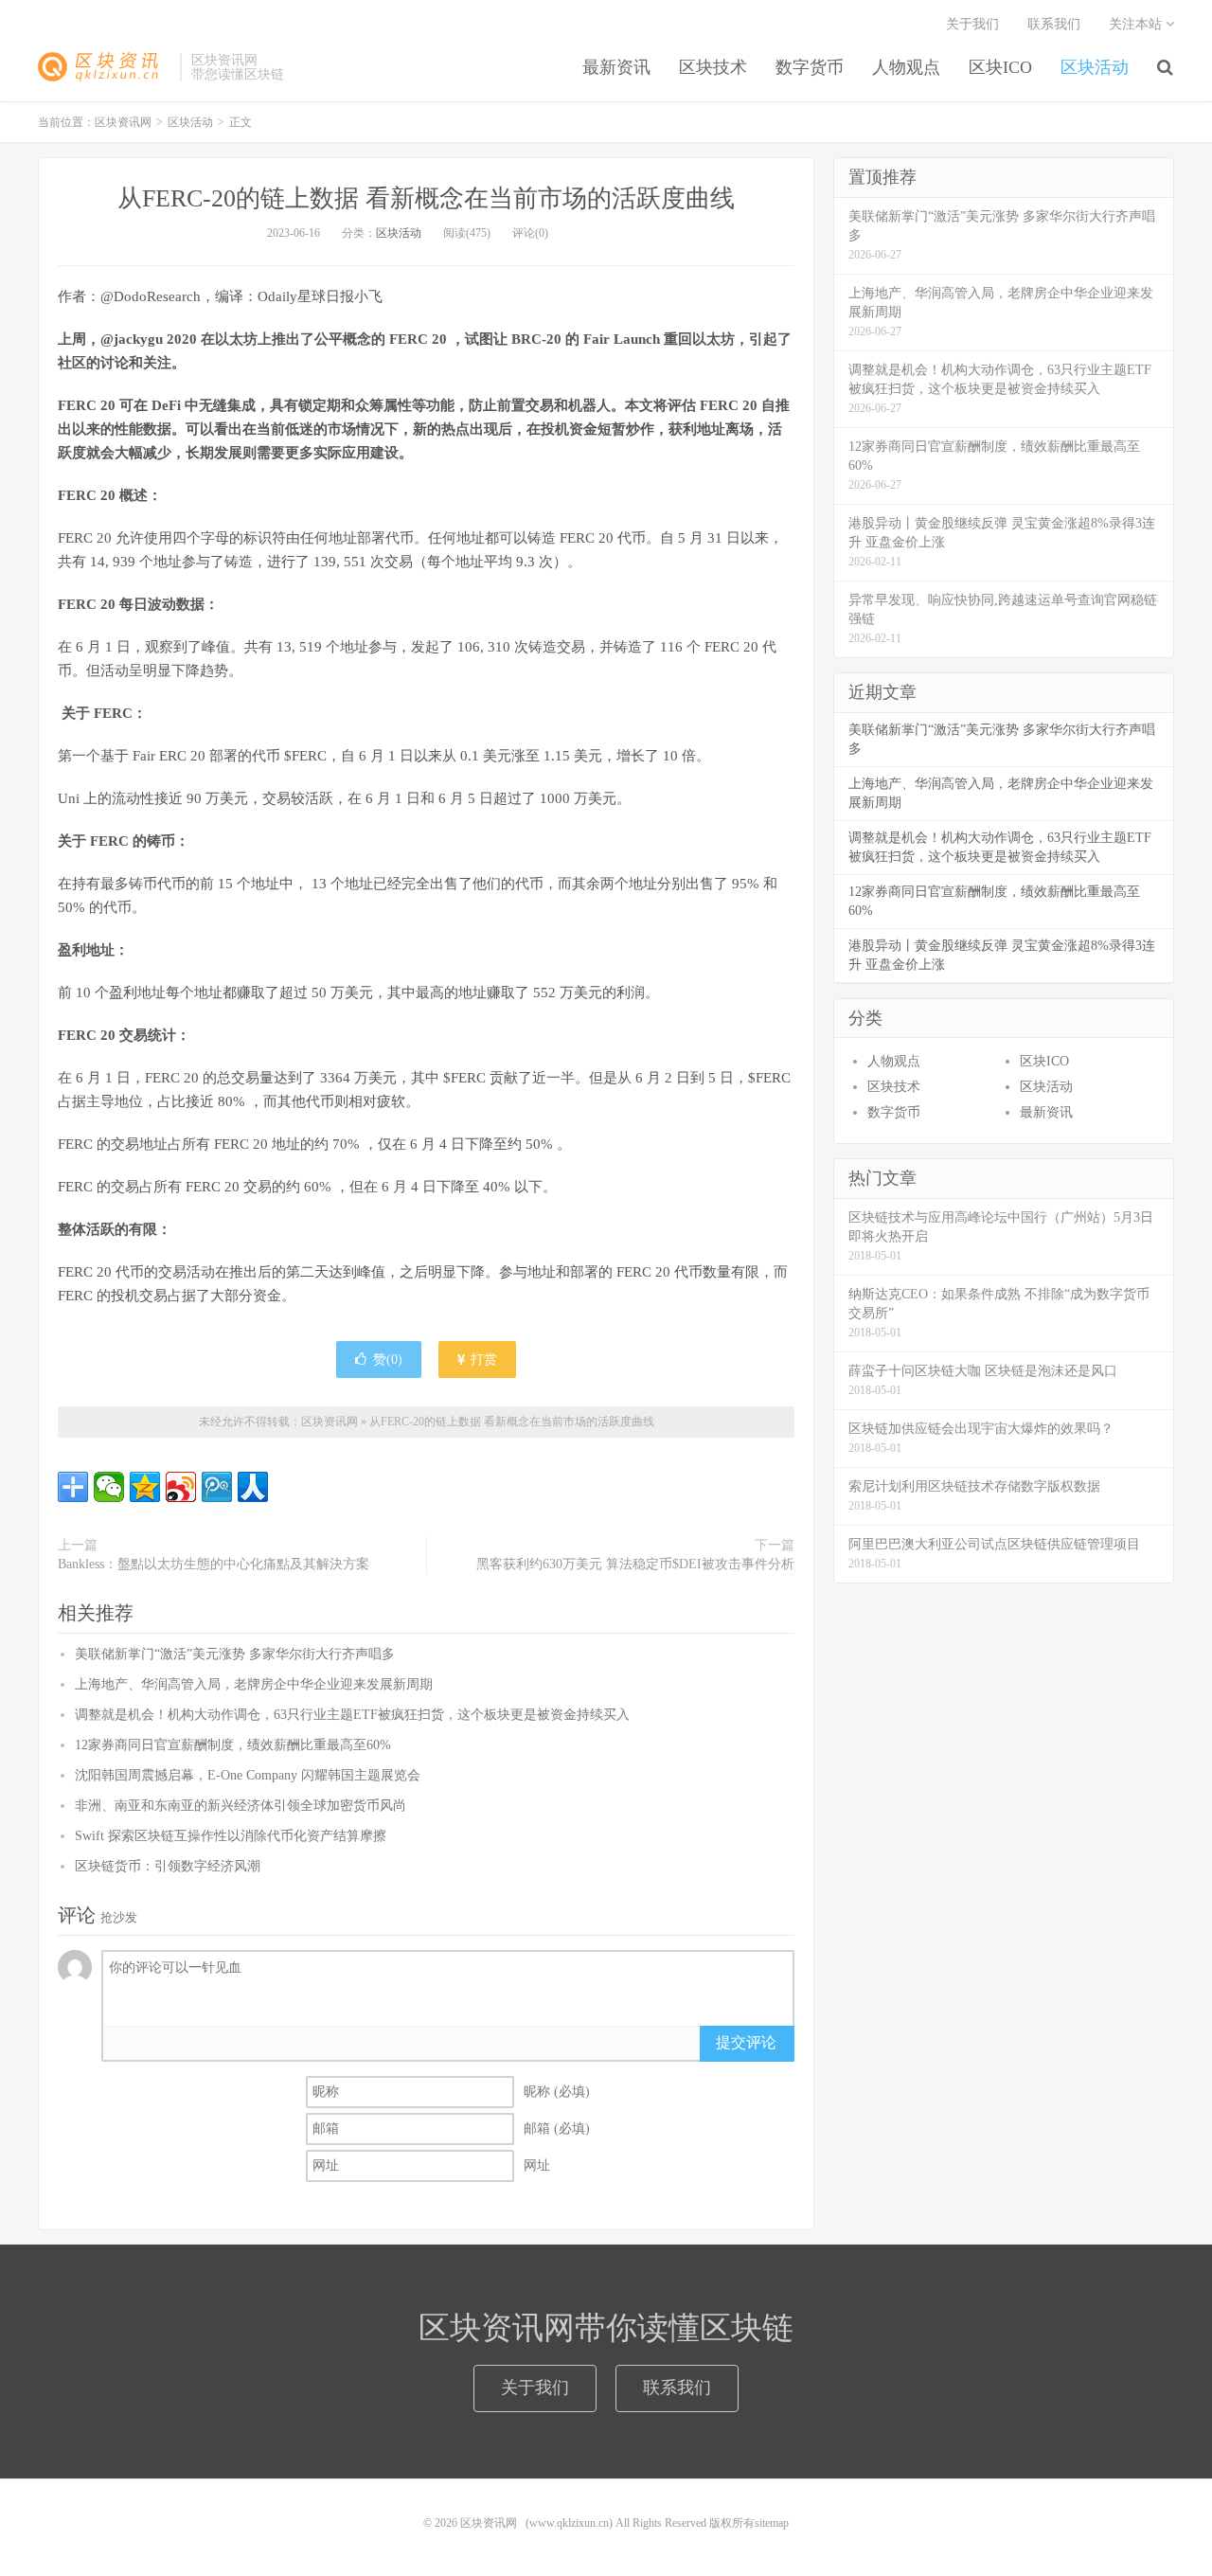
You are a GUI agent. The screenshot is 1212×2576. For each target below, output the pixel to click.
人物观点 (906, 67)
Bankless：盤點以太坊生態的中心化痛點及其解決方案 (214, 1564)
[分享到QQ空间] (145, 1487)
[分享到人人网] (253, 1487)
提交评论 (746, 2042)
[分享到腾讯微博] (217, 1487)
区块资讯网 (104, 67)
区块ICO (1000, 67)
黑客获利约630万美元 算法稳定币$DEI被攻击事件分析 (635, 1564)
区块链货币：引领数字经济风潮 (168, 1866)
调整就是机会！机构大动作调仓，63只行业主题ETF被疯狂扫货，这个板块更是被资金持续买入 (352, 1715)
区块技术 (713, 67)
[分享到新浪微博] (181, 1487)
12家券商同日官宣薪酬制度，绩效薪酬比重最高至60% (233, 1745)
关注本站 (1137, 24)
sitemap (772, 2523)
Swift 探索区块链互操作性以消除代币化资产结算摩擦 (231, 1836)
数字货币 (810, 67)
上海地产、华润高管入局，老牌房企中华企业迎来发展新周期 (254, 1684)
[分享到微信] (109, 1487)
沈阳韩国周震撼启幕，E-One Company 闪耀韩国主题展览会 (248, 1775)
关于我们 (972, 24)
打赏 (482, 1360)
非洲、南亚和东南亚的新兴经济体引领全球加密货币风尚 (241, 1806)
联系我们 (1054, 24)
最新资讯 (616, 67)
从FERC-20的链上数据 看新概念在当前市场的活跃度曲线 (426, 198)
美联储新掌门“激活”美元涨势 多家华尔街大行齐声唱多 (235, 1654)
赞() (388, 1360)
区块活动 (1095, 67)
